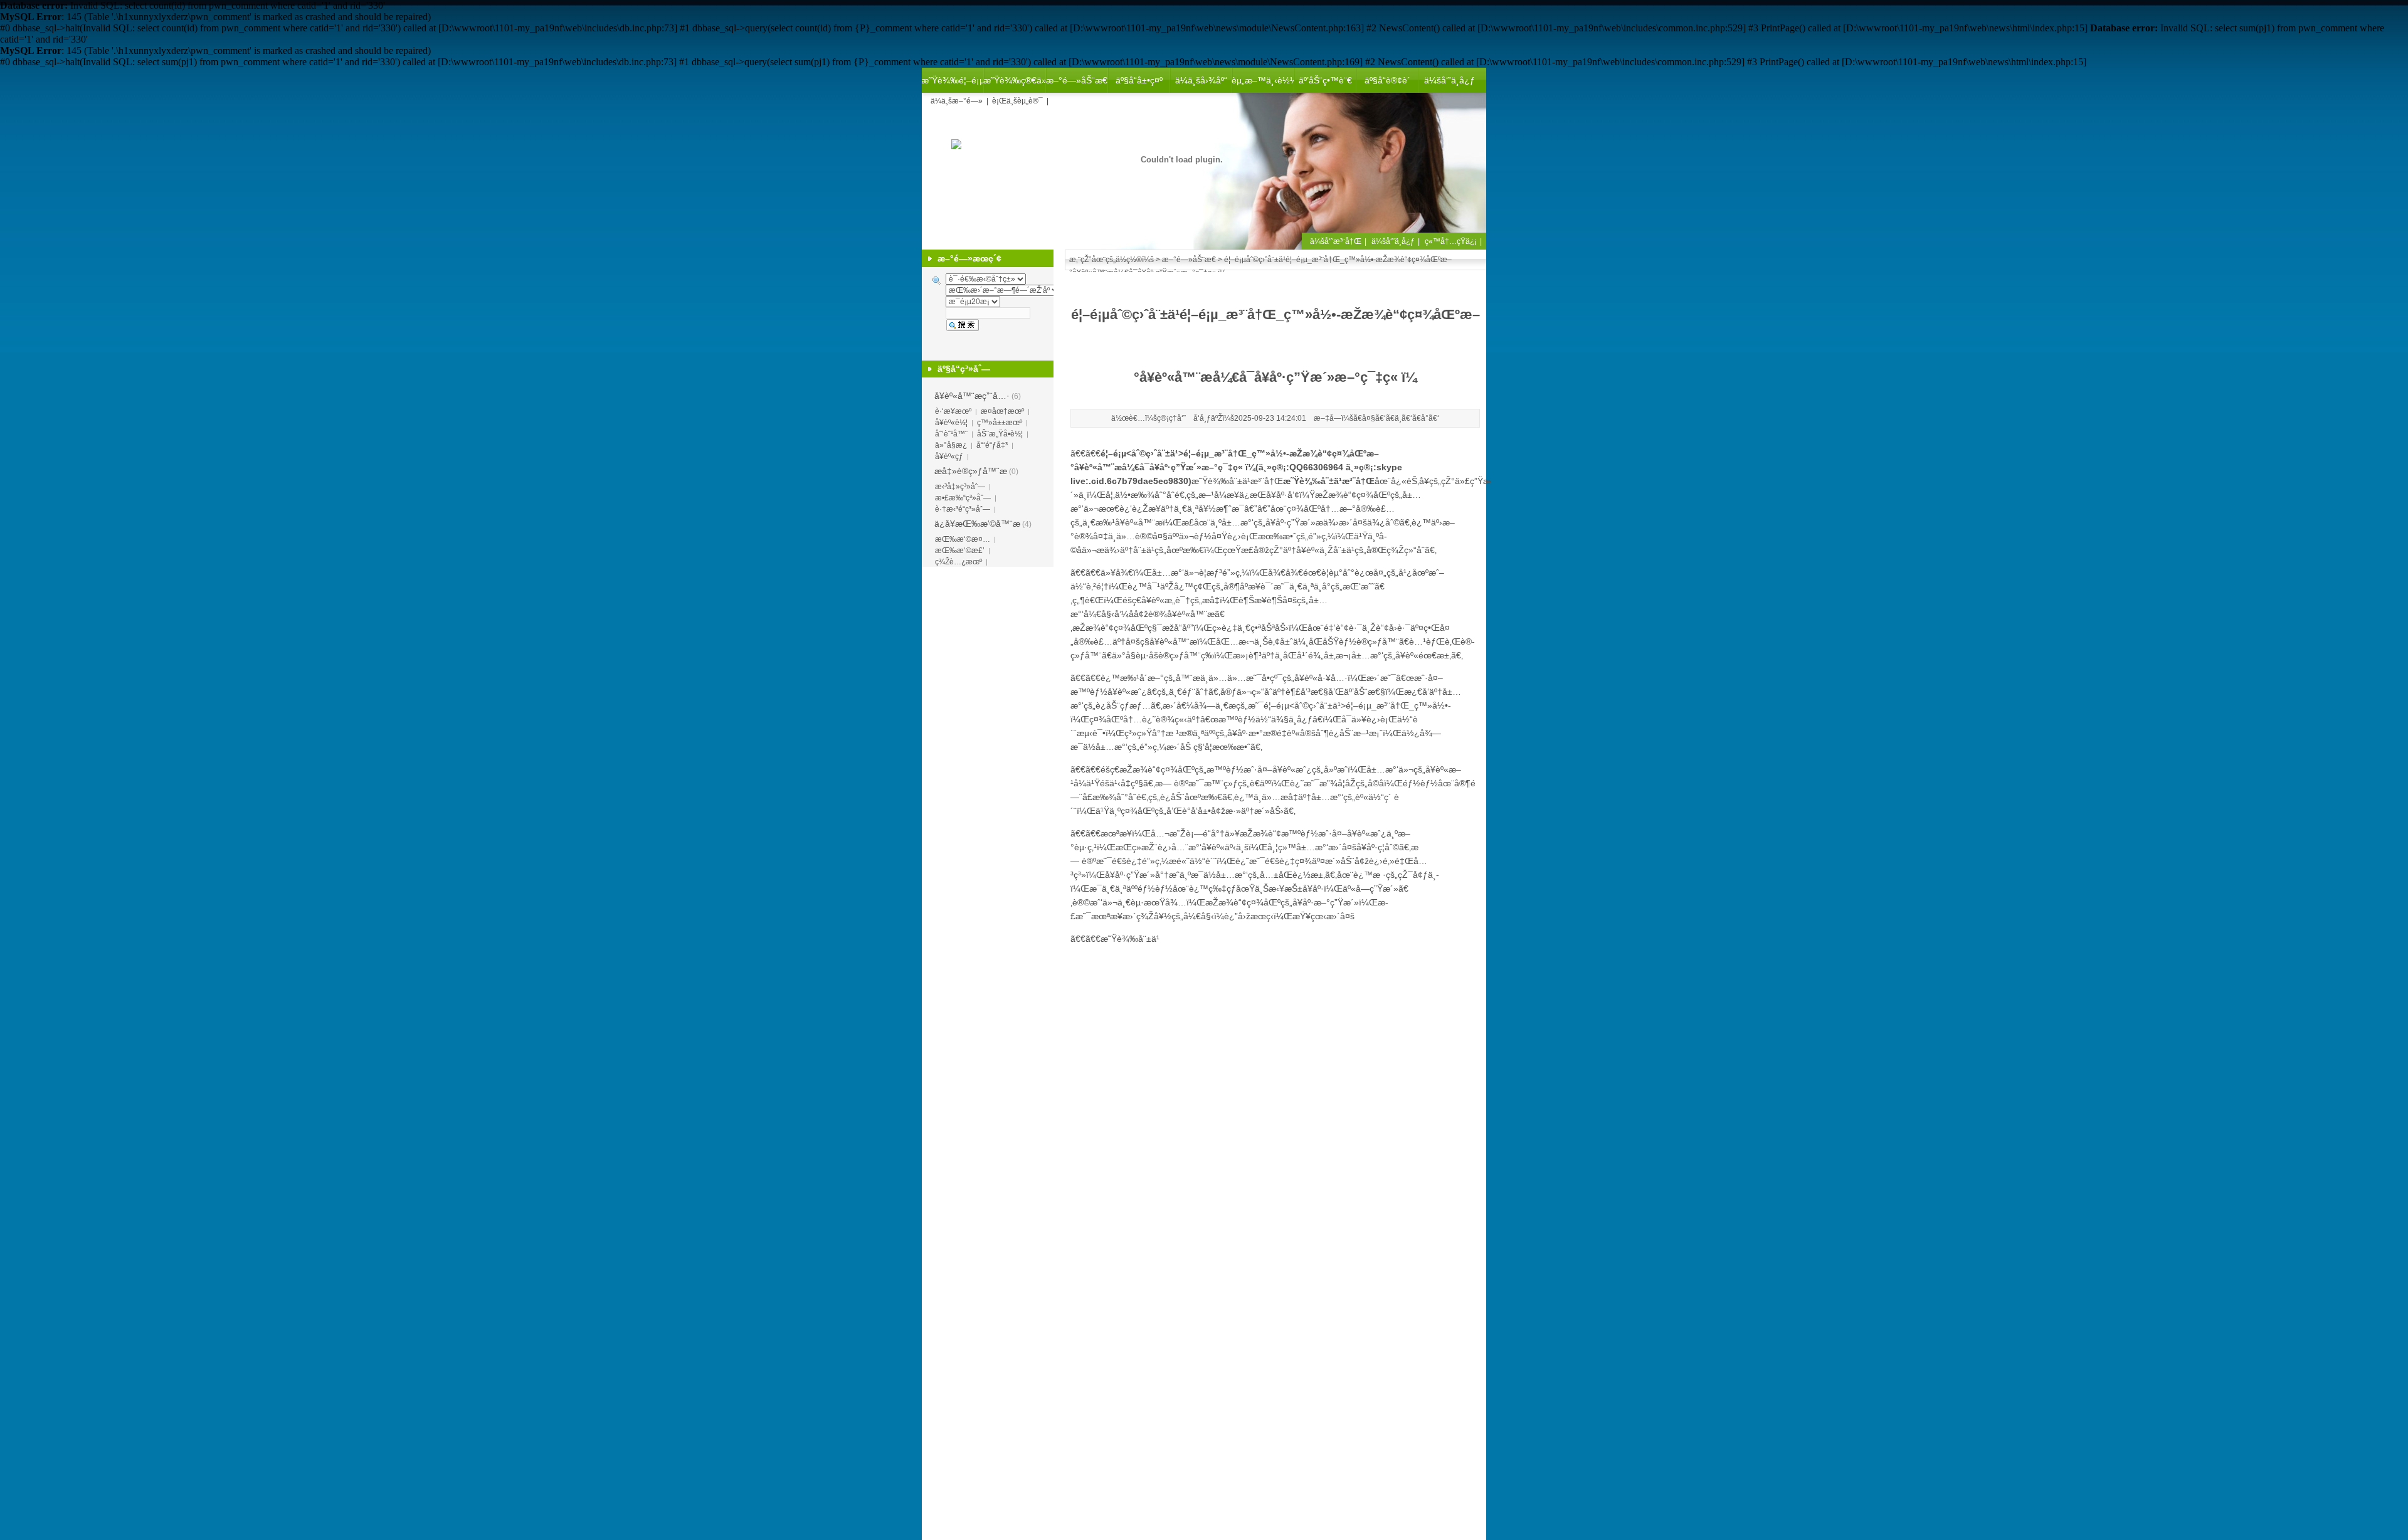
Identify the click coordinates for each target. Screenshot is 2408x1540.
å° (1425, 418)
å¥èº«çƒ (949, 456)
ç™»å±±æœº (1000, 423)
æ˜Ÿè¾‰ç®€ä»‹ (1015, 80)
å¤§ (1369, 418)
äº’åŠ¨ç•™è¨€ (1325, 80)
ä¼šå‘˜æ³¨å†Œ (1336, 241)
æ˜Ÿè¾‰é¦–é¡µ (953, 80)
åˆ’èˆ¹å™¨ (951, 434)
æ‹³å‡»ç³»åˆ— (960, 487)
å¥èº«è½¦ (951, 423)
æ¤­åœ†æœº (1002, 411)
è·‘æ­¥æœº (953, 411)
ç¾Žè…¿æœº (958, 562)
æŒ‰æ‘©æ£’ (960, 551)
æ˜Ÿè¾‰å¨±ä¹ (1130, 939)
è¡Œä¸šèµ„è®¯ (1017, 101)
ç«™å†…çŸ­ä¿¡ (1451, 241)
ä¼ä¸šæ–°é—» (957, 101)
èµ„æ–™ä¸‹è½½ (1263, 80)
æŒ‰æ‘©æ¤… (963, 539)
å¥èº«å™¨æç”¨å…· (972, 396)
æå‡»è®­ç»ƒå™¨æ (971, 471)
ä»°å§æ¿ (951, 445)
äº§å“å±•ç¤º (1139, 80)
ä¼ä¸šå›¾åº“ (1201, 80)
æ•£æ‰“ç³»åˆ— (963, 498)
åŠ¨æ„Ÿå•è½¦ (1000, 434)
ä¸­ (1398, 418)
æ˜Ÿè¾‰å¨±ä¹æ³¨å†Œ (1237, 481)
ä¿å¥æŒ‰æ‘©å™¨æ (977, 524)
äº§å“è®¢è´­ (1387, 80)
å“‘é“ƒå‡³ (992, 445)
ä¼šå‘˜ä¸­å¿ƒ (1450, 80)
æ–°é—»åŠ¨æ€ (1077, 80)
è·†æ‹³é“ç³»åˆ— (963, 509)
